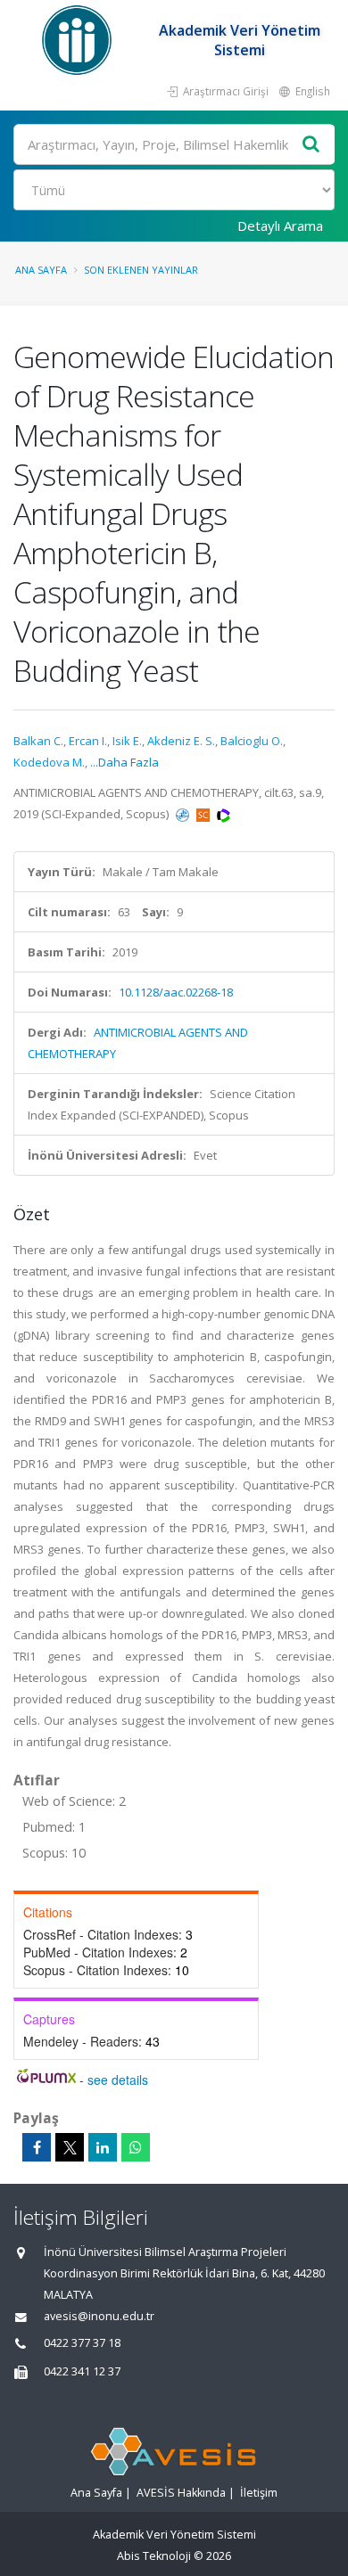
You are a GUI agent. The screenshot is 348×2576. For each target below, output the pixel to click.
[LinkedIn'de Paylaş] (103, 2147)
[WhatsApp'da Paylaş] (136, 2147)
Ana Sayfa (41, 270)
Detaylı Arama (280, 226)
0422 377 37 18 (82, 2343)
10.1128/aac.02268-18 (176, 992)
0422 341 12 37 (82, 2371)
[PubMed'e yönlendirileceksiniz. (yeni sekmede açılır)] (184, 814)
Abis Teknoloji (154, 2556)
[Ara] (311, 145)
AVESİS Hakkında (181, 2493)
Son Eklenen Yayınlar (141, 270)
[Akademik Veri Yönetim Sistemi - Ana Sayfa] (79, 40)
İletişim (259, 2493)
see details (118, 2080)
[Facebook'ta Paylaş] (37, 2147)
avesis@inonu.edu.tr (99, 2316)
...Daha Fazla (124, 762)
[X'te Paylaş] (70, 2147)
